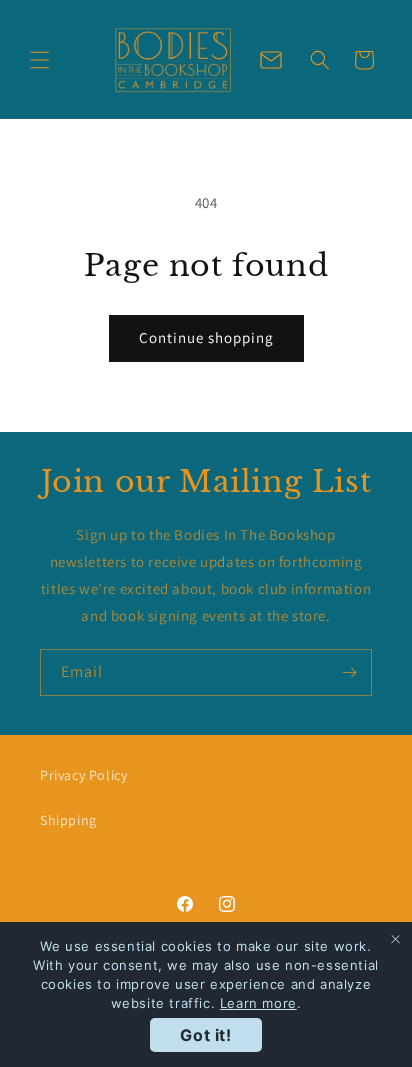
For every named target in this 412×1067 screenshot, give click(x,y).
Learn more (258, 1003)
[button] (40, 60)
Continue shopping (206, 337)
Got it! (205, 1035)
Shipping (68, 820)
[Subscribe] (349, 672)
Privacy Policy (83, 775)
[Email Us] (271, 60)
